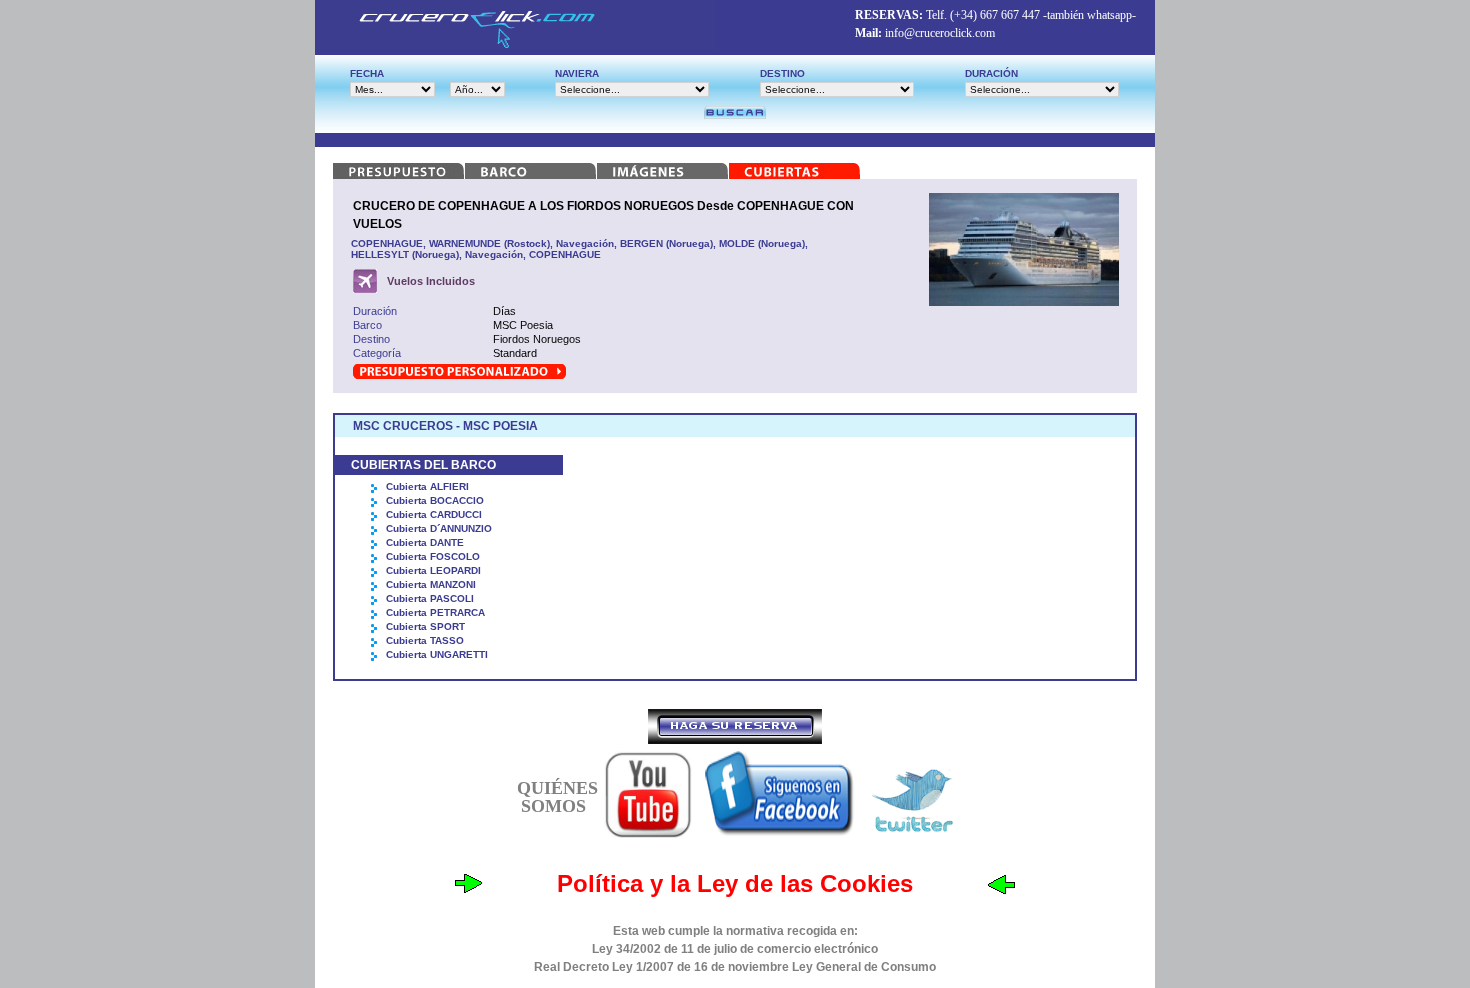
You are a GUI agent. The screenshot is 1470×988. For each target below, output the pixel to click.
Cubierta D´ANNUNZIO (439, 528)
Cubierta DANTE (425, 542)
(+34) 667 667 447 (995, 15)
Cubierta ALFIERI (427, 486)
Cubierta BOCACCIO (435, 500)
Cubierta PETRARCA (435, 612)
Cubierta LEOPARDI (433, 570)
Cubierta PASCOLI (430, 598)
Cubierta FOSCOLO (433, 556)
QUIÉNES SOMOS (557, 797)
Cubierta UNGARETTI (437, 654)
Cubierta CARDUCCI (434, 514)
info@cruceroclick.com (940, 33)
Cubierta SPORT (425, 626)
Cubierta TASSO (425, 640)
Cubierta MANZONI (431, 584)
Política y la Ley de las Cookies (735, 883)
